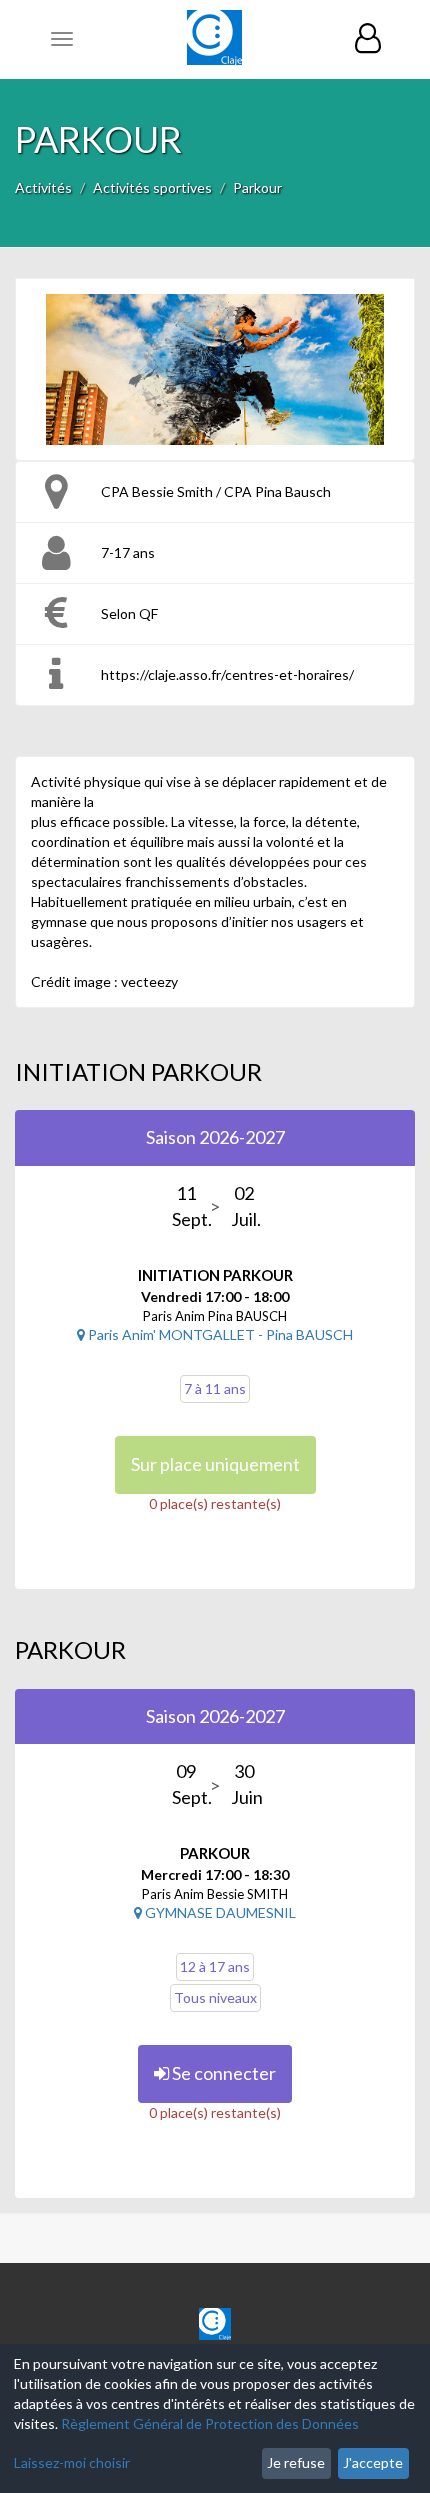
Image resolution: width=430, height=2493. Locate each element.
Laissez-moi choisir (72, 2462)
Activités (43, 187)
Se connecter (222, 2073)
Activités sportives (152, 187)
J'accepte (373, 2462)
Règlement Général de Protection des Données (210, 2423)
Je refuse (296, 2462)
